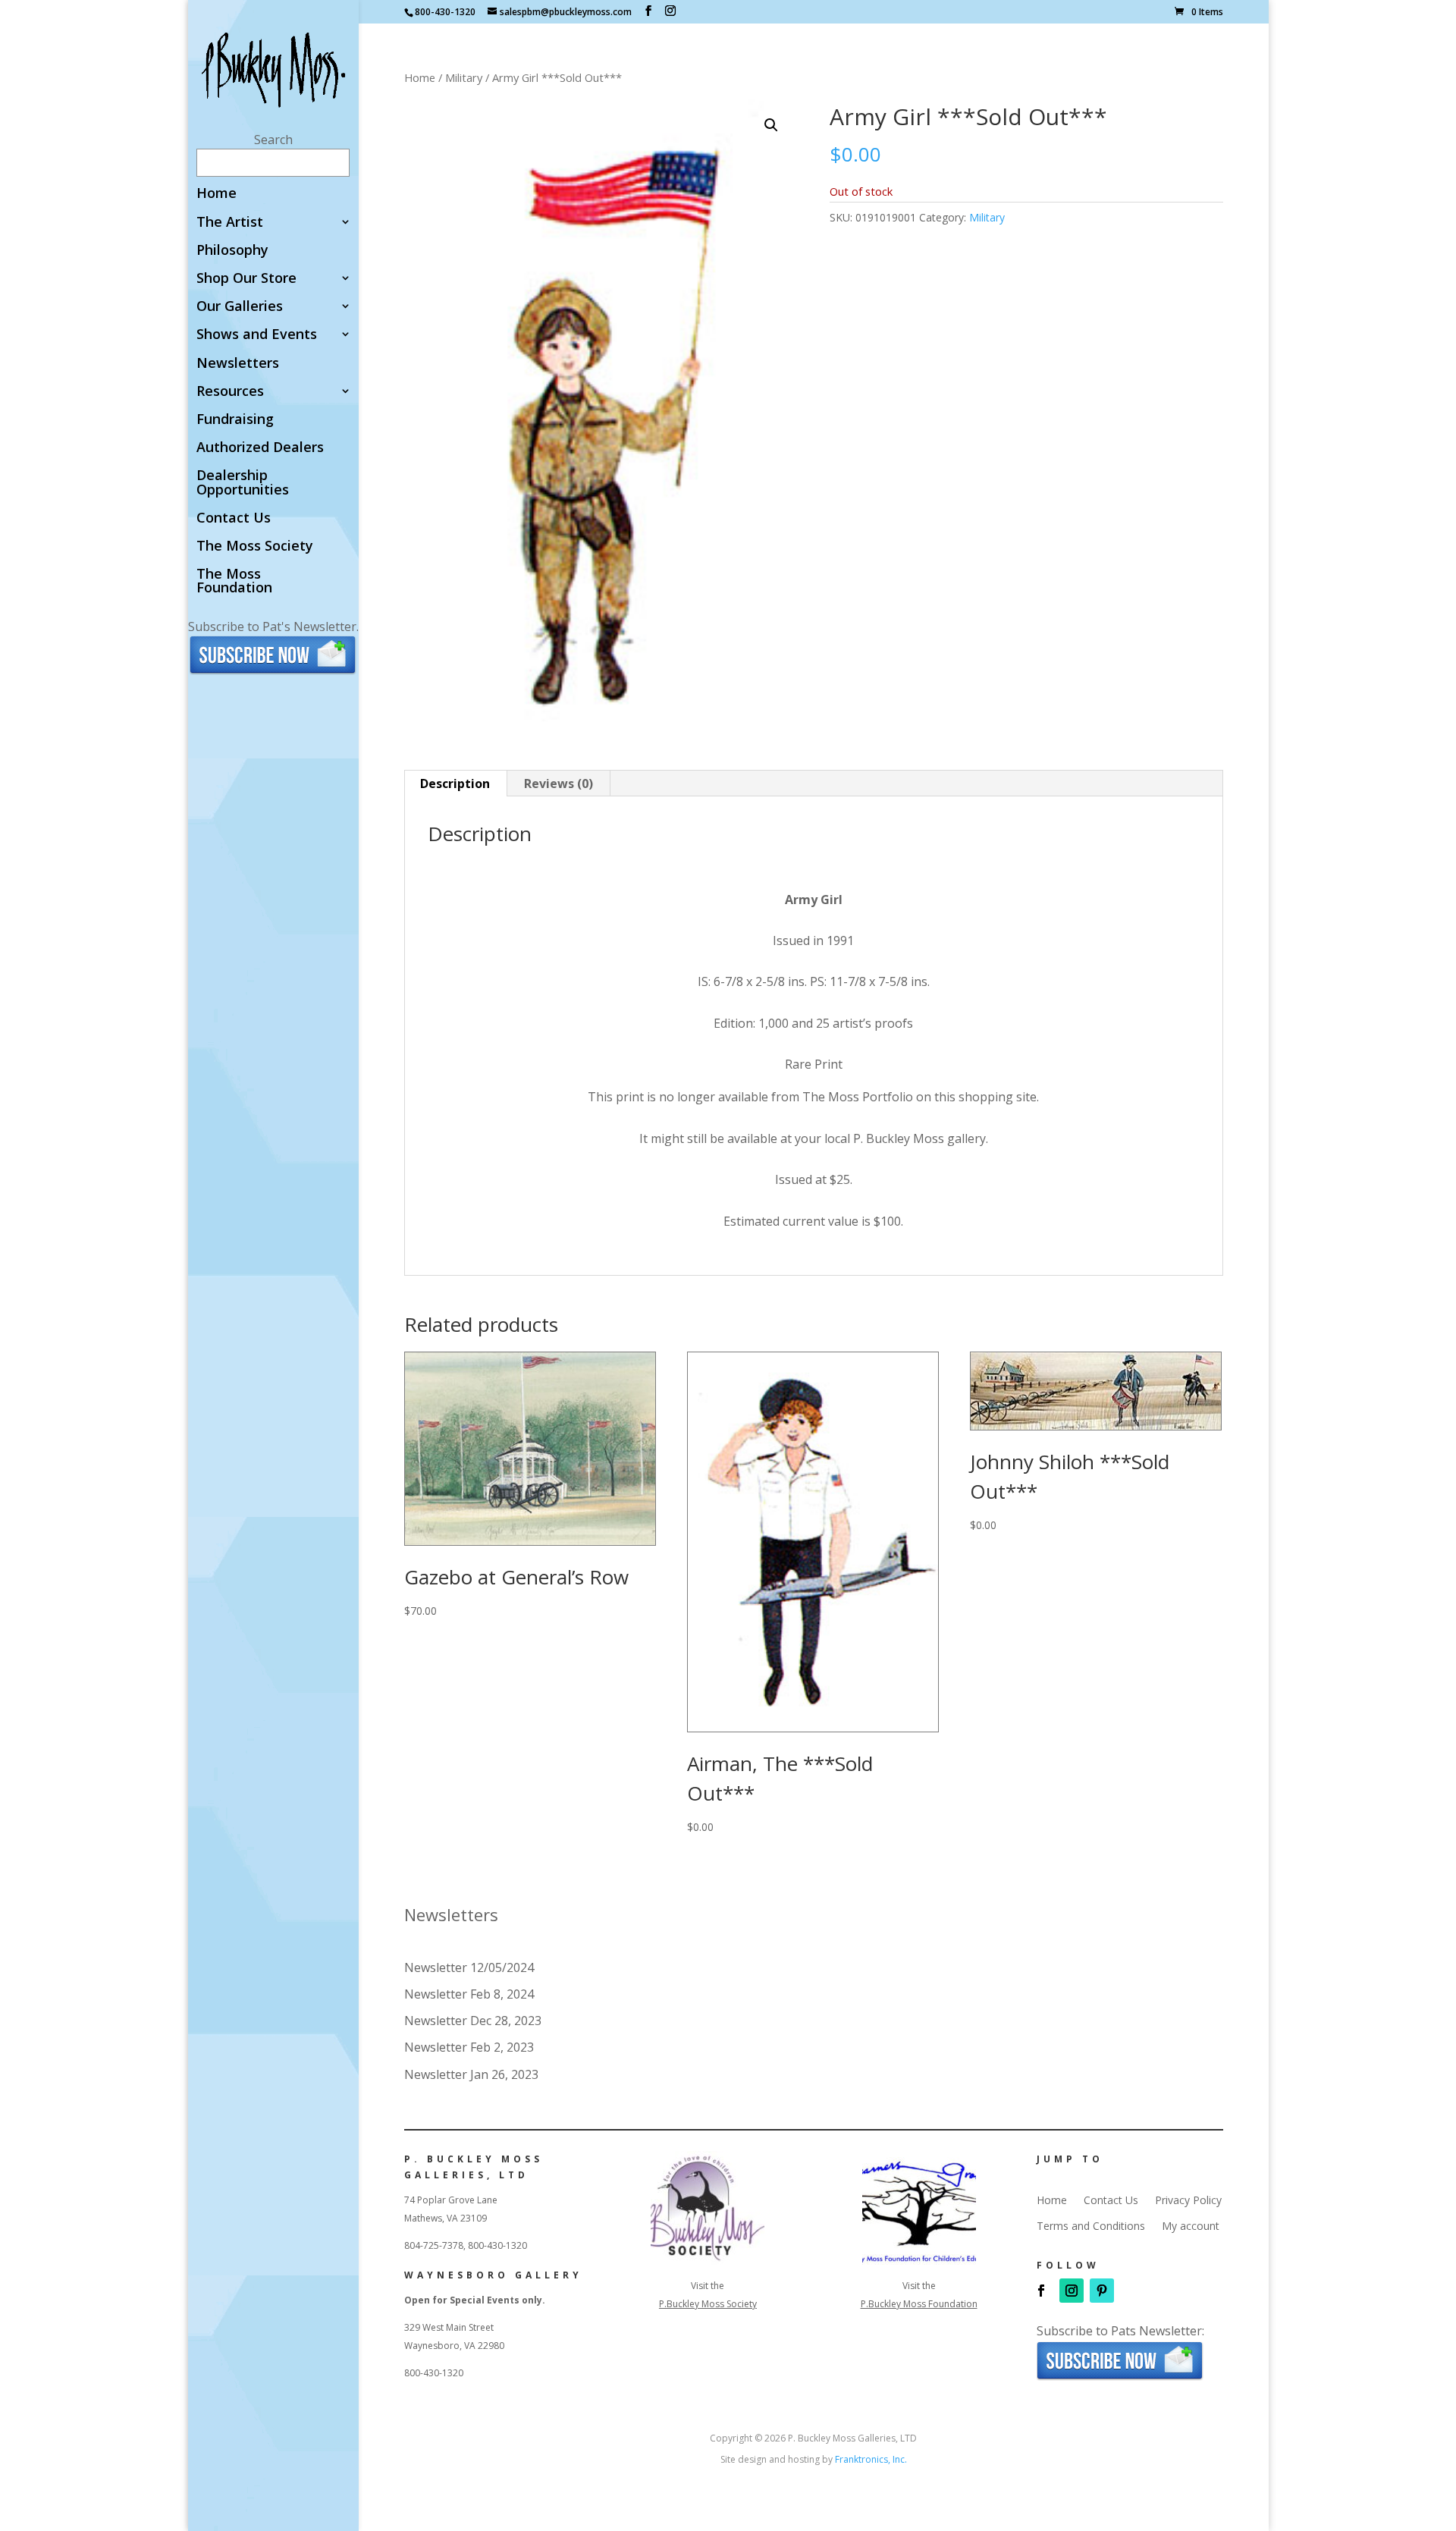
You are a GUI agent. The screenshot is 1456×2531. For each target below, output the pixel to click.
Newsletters (238, 364)
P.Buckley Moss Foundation (919, 2304)
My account (1191, 2226)
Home (217, 194)
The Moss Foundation (234, 581)
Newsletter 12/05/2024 (469, 1967)
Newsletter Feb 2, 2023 (469, 2047)
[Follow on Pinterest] (1102, 2291)
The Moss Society (255, 546)
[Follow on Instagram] (1072, 2291)
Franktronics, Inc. (871, 2459)
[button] (771, 125)
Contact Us (234, 518)
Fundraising (235, 420)
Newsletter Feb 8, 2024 (469, 1994)
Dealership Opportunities (243, 483)
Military (464, 77)
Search (273, 140)
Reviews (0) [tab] (559, 783)
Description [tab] (455, 783)
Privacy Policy (1188, 2200)
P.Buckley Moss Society (708, 2304)
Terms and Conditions (1091, 2226)
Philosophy (232, 251)
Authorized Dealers (260, 448)
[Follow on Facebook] (1041, 2291)
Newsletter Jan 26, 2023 (471, 2074)
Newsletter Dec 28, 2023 (473, 2021)
